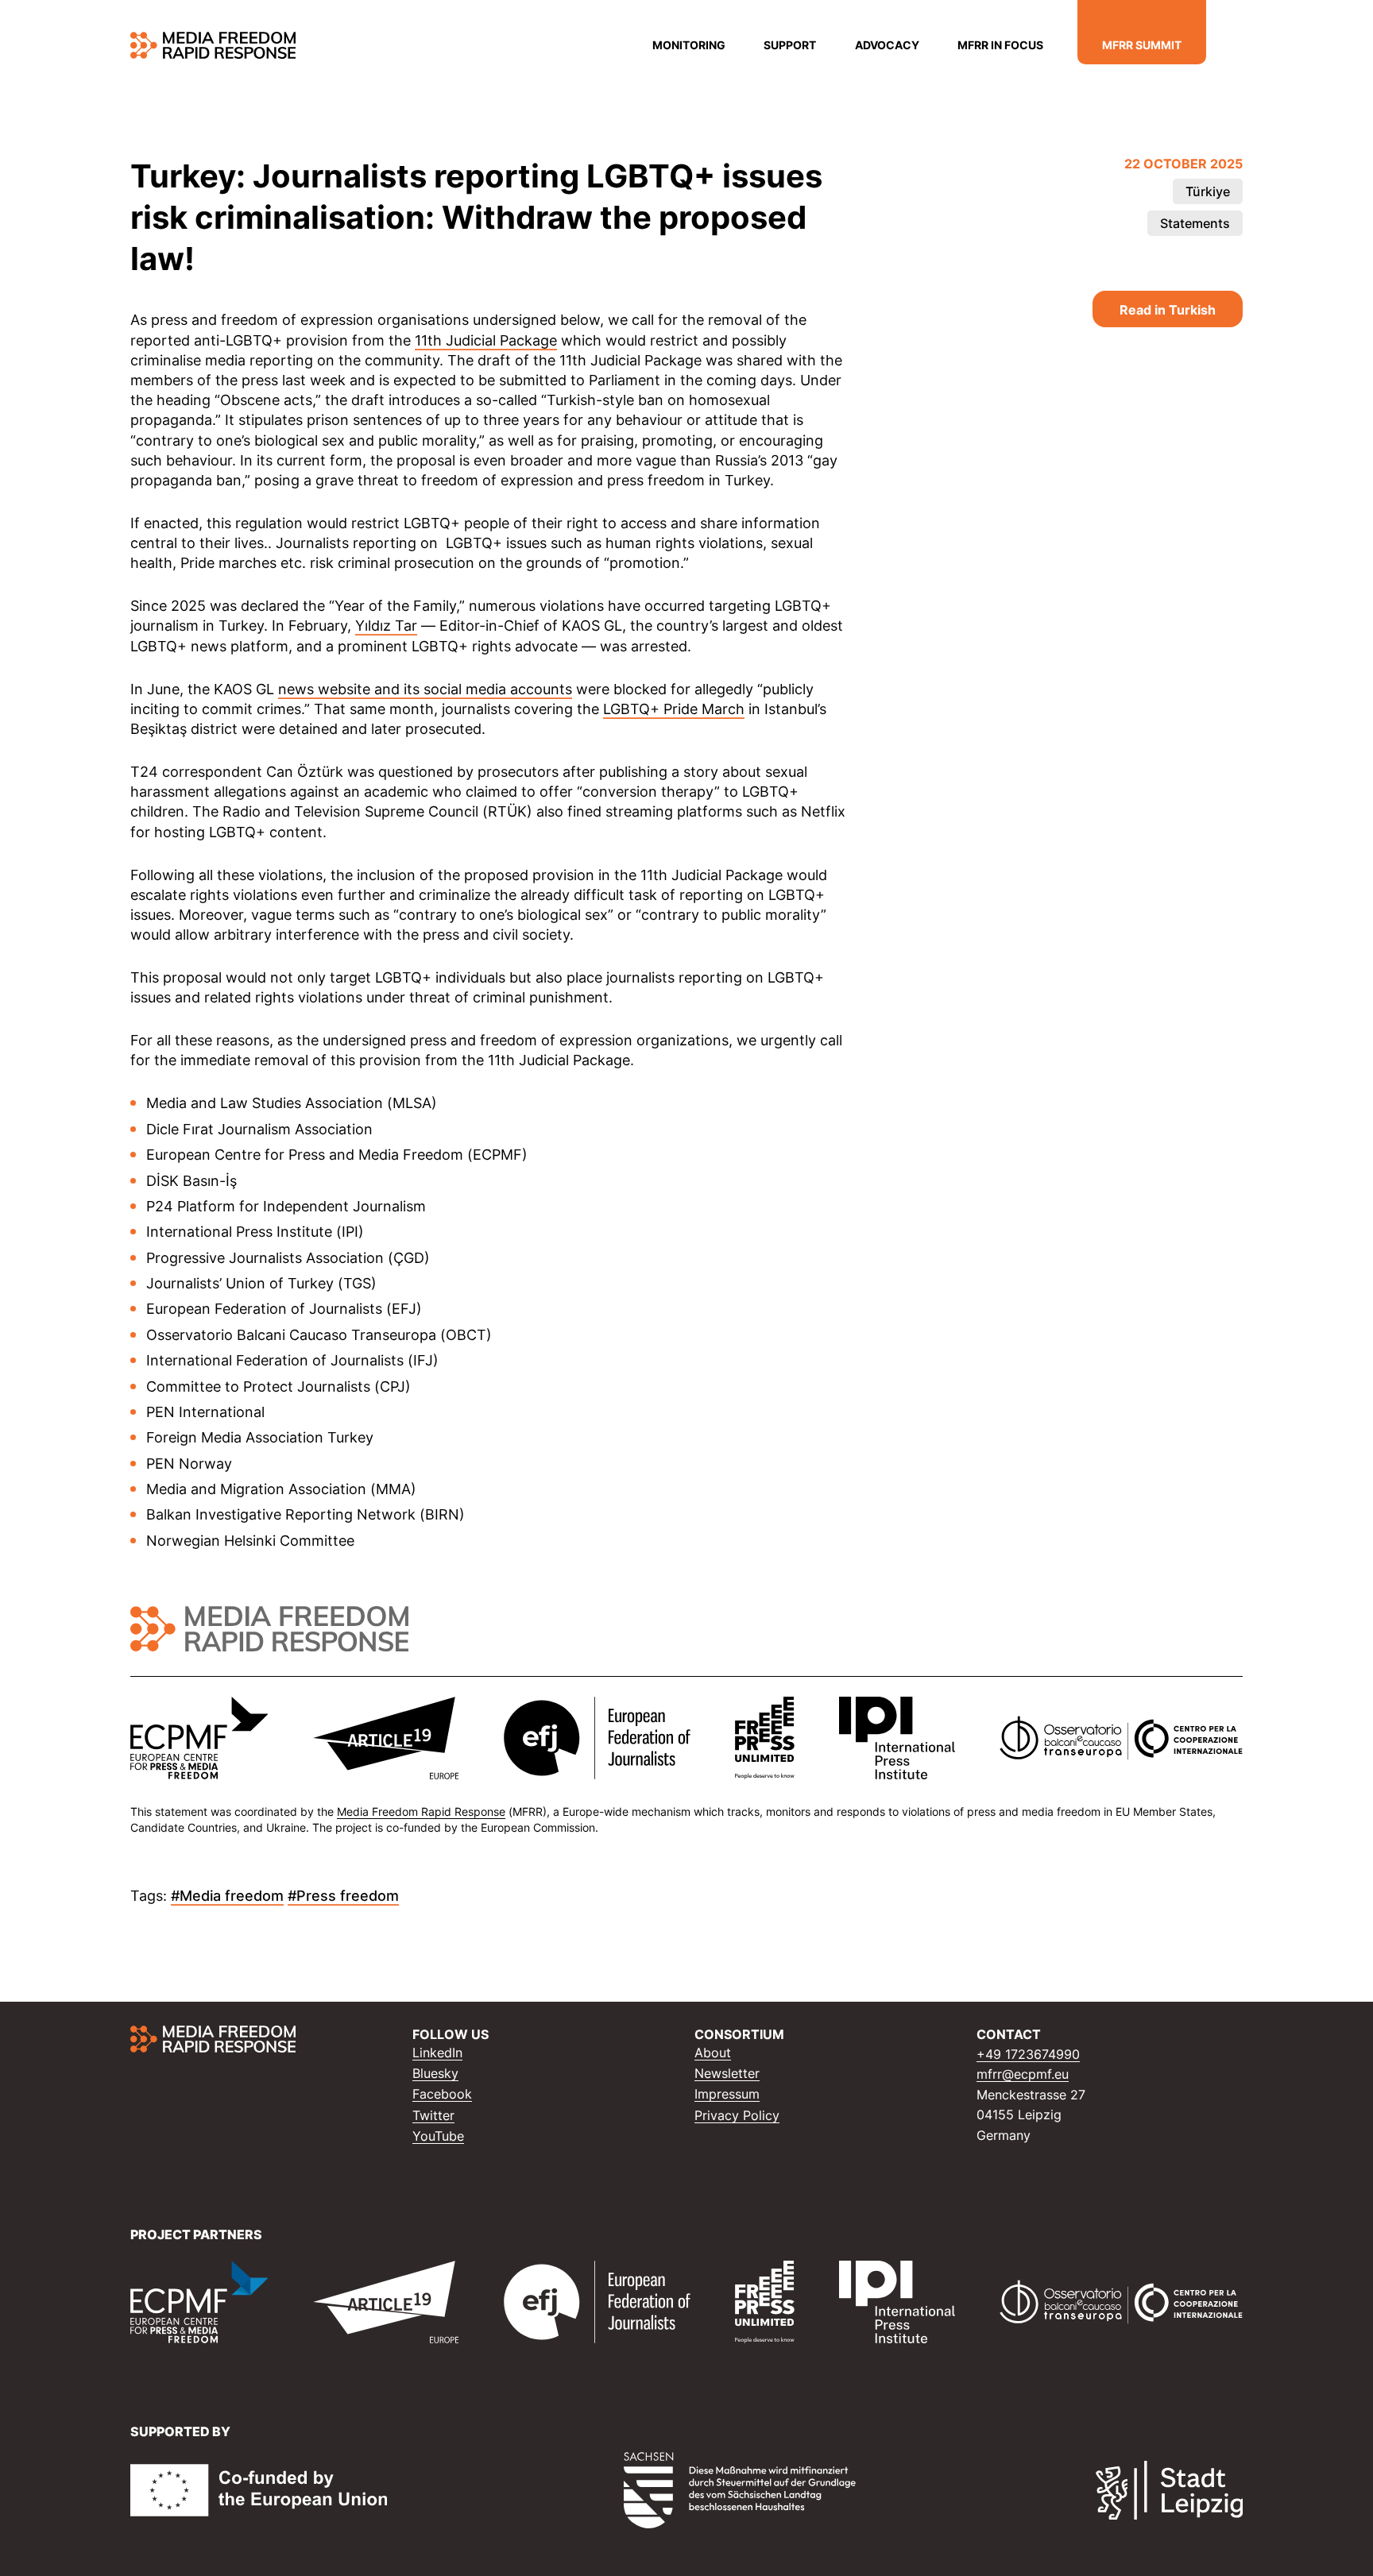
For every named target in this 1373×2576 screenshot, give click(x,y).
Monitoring (689, 44)
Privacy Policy (737, 2115)
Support (790, 44)
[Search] (1233, 46)
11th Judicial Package (486, 340)
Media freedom (232, 1895)
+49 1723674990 (1028, 2054)
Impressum (727, 2094)
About (713, 2053)
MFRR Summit (1142, 44)
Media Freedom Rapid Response (421, 1811)
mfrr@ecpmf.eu (1023, 2074)
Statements (1195, 223)
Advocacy (887, 44)
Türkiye (1208, 191)
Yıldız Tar (386, 625)
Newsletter (727, 2073)
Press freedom (348, 1895)
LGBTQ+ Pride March (674, 709)
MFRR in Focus (1000, 44)
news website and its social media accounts (425, 689)
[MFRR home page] (213, 45)
